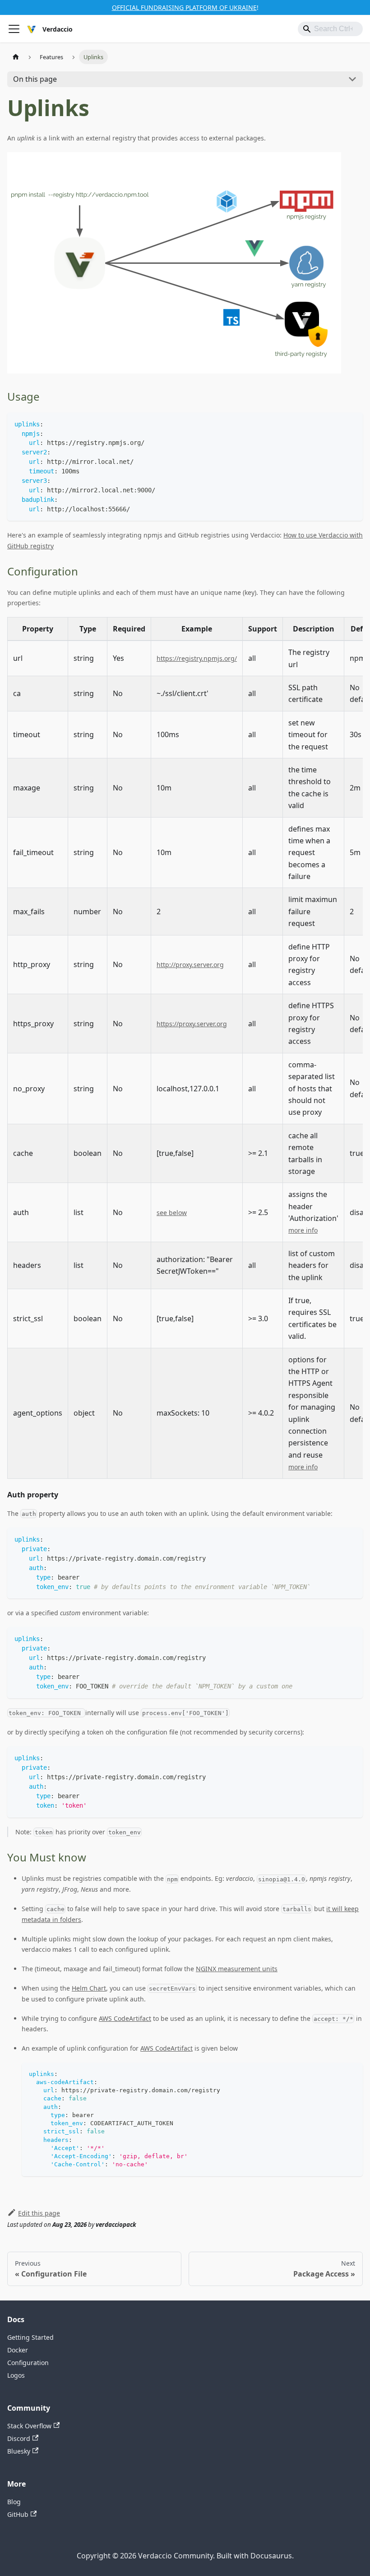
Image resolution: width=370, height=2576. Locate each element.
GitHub (18, 2514)
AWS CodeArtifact (125, 2018)
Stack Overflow (29, 2426)
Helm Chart (89, 1988)
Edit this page (39, 2213)
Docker (18, 2350)
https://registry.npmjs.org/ (197, 658)
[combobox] (330, 29)
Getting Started (30, 2337)
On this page (35, 79)
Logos (16, 2375)
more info (303, 1230)
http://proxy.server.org (190, 965)
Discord (19, 2438)
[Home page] (16, 57)
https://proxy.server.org (192, 1024)
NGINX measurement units (237, 1969)
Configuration (28, 2363)
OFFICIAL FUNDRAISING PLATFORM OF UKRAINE (184, 7)
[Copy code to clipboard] (352, 423)
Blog (14, 2502)
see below (172, 1213)
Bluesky (19, 2451)
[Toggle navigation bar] (14, 29)
